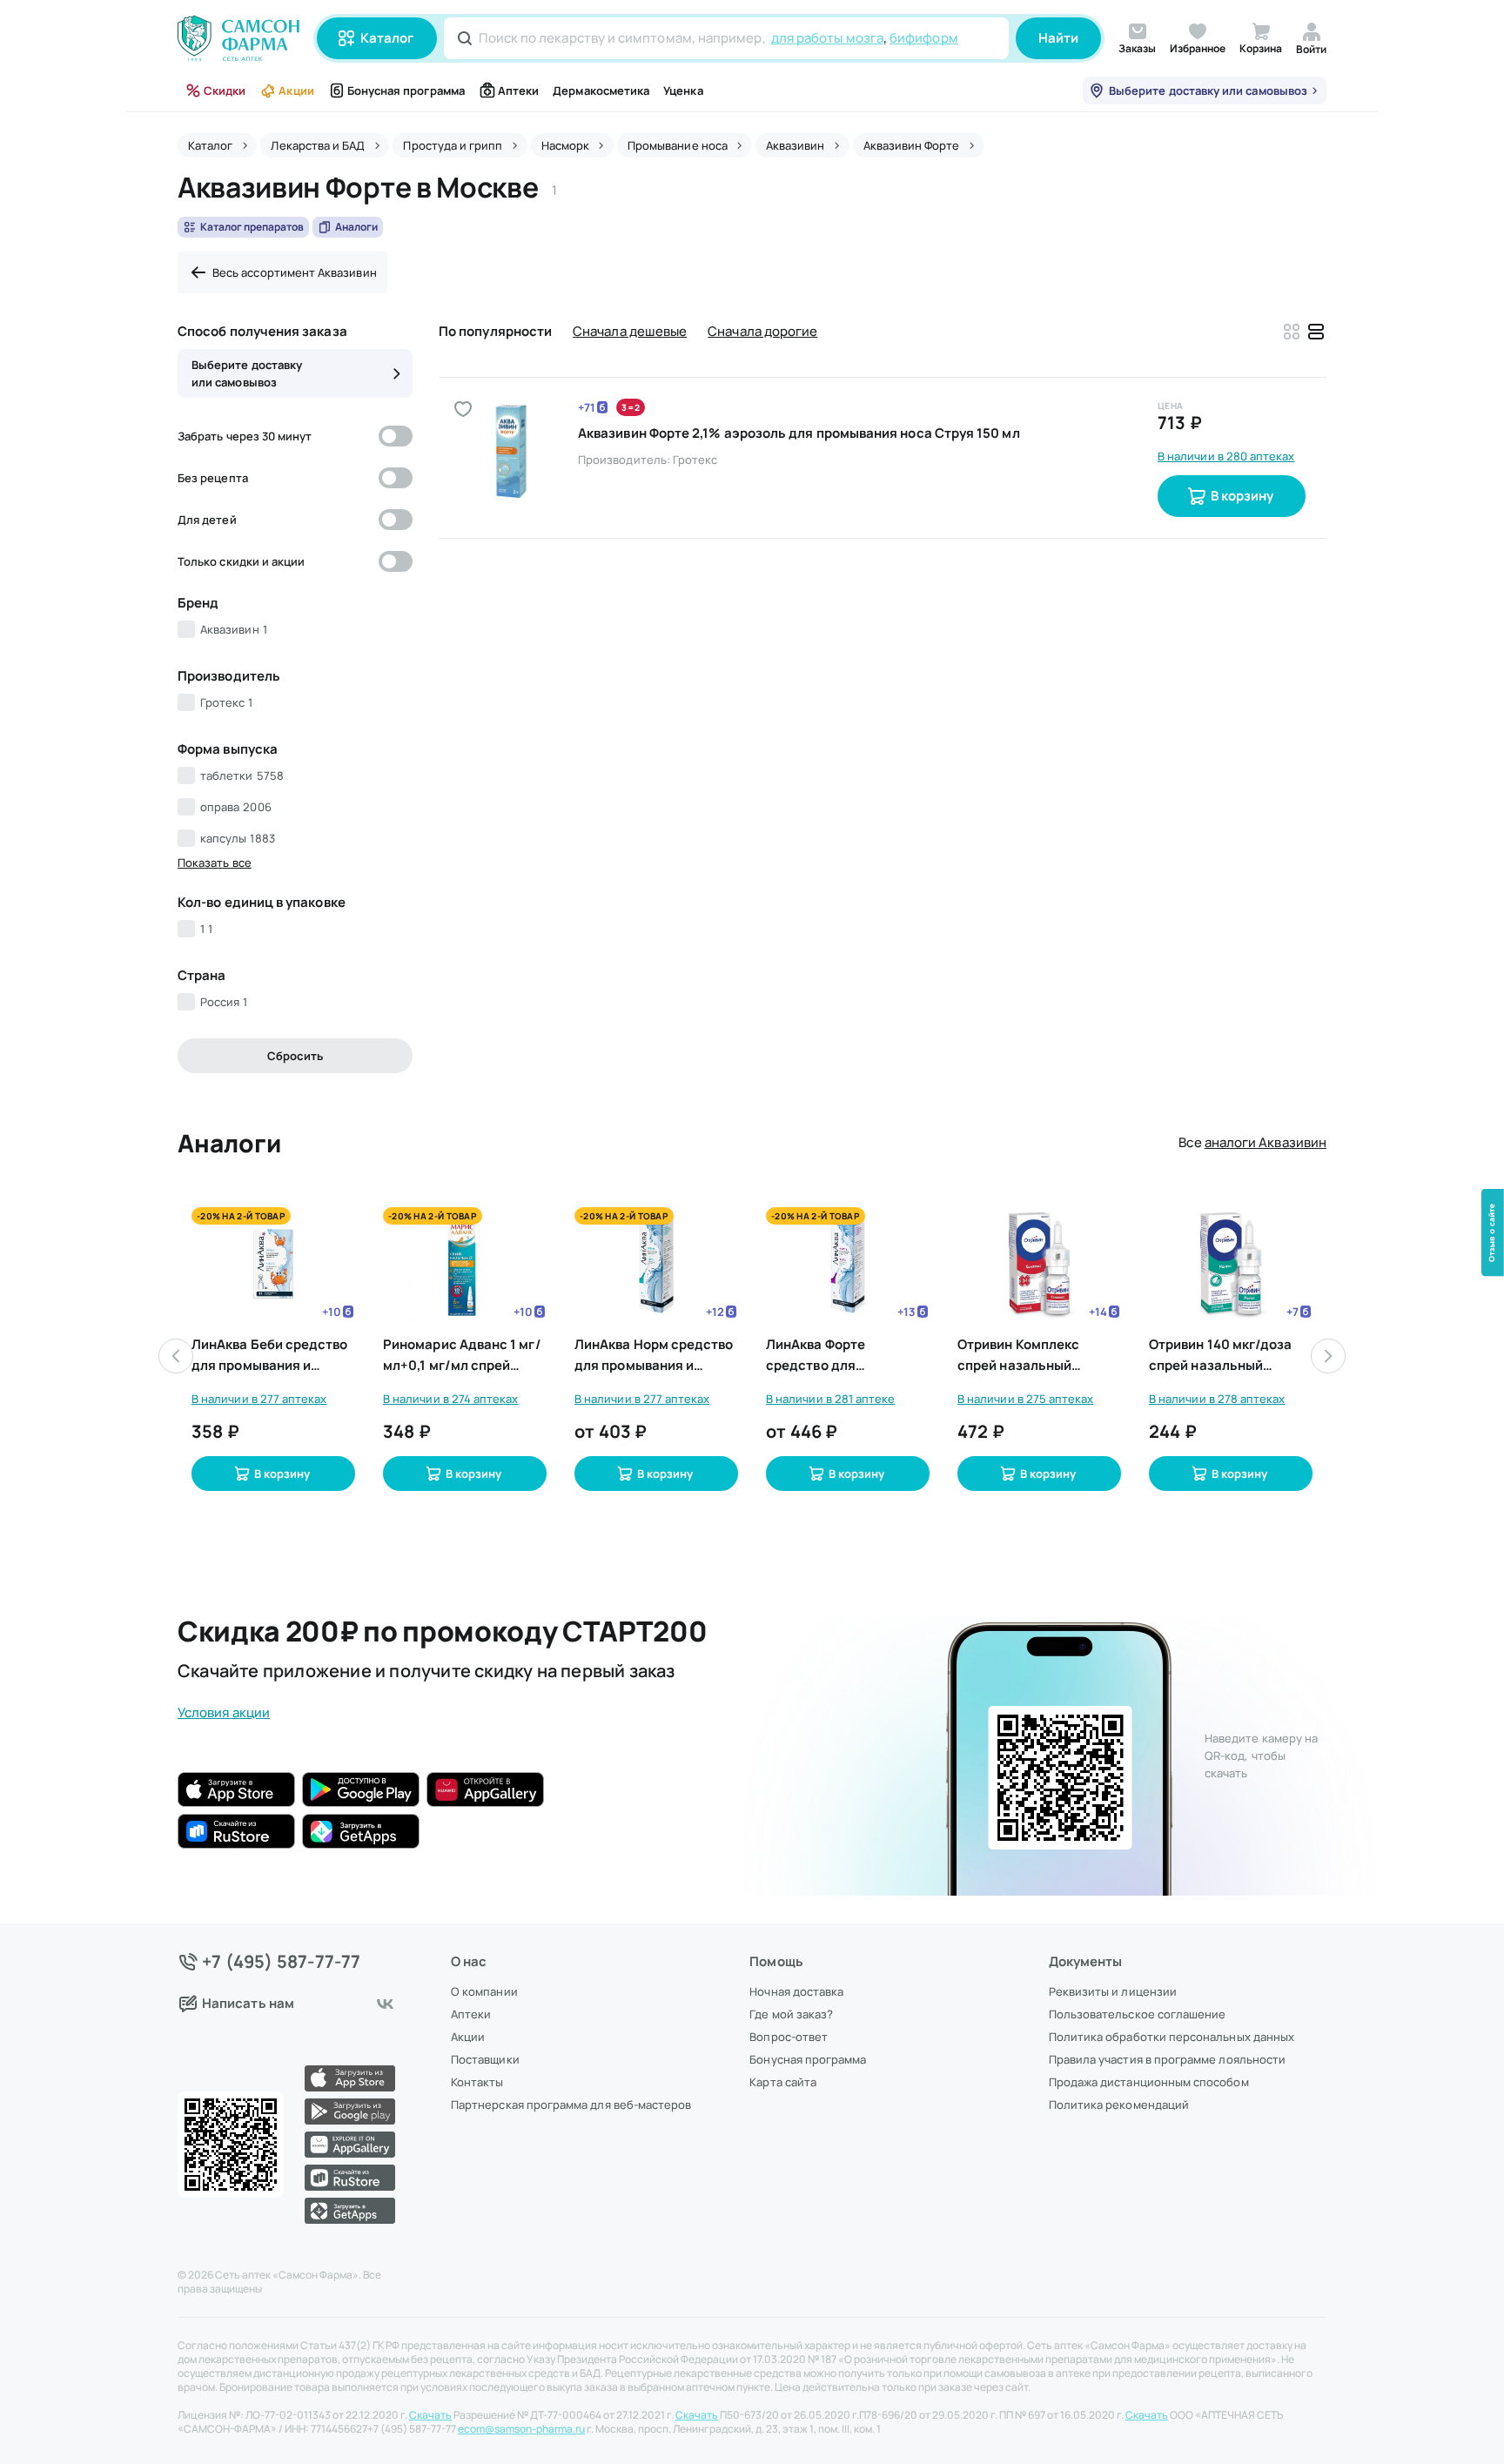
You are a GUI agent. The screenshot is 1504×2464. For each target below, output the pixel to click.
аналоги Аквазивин (1266, 1142)
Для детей (207, 520)
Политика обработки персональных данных (1172, 2037)
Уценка (683, 91)
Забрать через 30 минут (245, 436)
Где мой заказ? (791, 2014)
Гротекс (227, 702)
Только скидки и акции (241, 561)
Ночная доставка (796, 1991)
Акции (296, 91)
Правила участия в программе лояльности (1167, 2059)
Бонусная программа (406, 91)
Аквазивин (234, 629)
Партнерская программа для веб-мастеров (571, 2105)
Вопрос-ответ (789, 2037)
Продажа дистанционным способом (1149, 2082)
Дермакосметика (601, 91)
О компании (484, 1991)
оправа (236, 807)
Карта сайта (783, 2082)
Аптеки (518, 91)
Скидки (225, 91)
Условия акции (224, 1712)
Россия (224, 1002)
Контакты (477, 2082)
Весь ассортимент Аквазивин (295, 272)
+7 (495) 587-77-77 (282, 1962)
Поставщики (485, 2059)
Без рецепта (213, 478)
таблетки (242, 775)
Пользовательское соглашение (1138, 2014)
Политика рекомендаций (1119, 2105)
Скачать (430, 2415)
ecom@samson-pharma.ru (521, 2429)
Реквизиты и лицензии (1113, 1991)
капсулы (238, 838)
